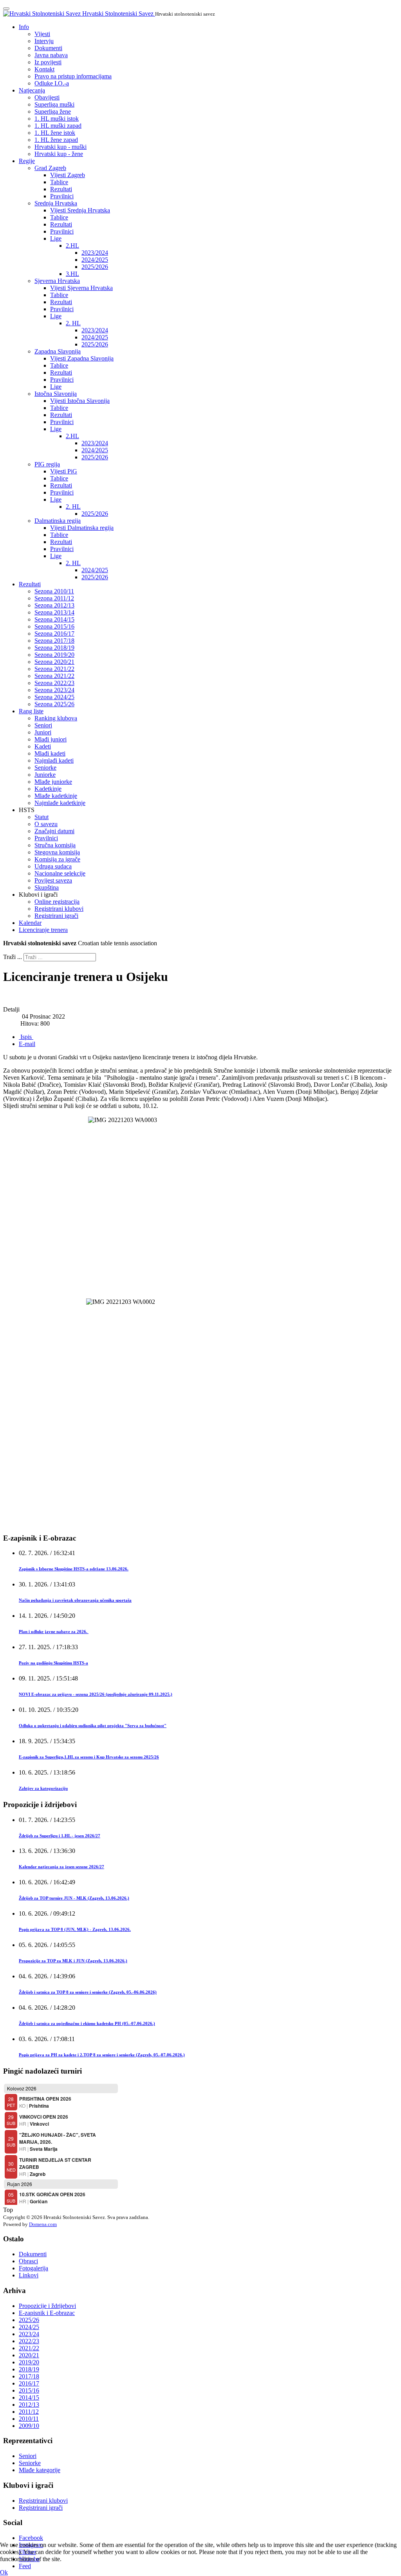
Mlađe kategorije (40, 2470)
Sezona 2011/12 (54, 598)
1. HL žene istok (55, 133)
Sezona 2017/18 (54, 641)
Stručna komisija (55, 845)
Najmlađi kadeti (54, 760)
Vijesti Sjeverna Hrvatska (81, 288)
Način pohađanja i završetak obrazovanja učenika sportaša (75, 1600)
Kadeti (43, 746)
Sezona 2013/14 (54, 612)
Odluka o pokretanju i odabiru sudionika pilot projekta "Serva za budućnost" (93, 1726)
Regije (27, 161)
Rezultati (61, 189)
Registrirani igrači (56, 916)
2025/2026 (95, 267)
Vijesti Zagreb (68, 175)
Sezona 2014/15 (54, 619)
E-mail (27, 1044)
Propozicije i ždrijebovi (47, 2306)
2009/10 (29, 2426)
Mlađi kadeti (50, 753)
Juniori (43, 732)
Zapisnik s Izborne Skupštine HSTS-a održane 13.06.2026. (74, 1569)
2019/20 (29, 2362)
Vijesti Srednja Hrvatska (80, 210)
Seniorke (45, 768)
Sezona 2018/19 (54, 648)
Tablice (59, 182)
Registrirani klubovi (59, 909)
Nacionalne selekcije (60, 873)
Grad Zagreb (50, 168)
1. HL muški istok (57, 119)
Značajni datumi (54, 831)
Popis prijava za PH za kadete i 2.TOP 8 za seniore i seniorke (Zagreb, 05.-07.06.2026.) (102, 2055)
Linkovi (29, 2275)
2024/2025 (95, 260)
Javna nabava (51, 55)
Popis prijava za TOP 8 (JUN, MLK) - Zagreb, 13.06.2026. (75, 1929)
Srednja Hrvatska (56, 203)
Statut (42, 817)
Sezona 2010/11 (54, 591)
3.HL (72, 274)
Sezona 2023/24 (54, 690)
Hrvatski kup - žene (59, 154)
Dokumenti (48, 48)
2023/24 (29, 2334)
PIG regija (47, 464)
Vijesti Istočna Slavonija (80, 401)
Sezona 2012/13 (54, 605)
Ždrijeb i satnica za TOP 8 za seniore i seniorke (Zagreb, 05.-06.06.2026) (88, 1992)
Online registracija (57, 902)
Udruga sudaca (53, 866)
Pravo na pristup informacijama (73, 76)
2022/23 (29, 2341)
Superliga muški (54, 104)
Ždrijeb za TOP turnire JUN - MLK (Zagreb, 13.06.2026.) (74, 1898)
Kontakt (44, 69)
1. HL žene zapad (56, 140)
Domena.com (43, 2224)
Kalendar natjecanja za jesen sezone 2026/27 (61, 1867)
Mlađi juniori (51, 739)
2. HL (73, 323)
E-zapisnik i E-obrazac (47, 2313)
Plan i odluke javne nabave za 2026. (54, 1632)
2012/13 (29, 2405)
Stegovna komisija (57, 852)
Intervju (44, 41)
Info (24, 27)
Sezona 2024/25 (54, 697)
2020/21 (29, 2355)
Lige (56, 238)
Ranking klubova (56, 718)
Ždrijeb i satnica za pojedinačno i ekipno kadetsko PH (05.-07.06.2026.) (87, 2023)
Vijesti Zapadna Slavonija (82, 358)
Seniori (43, 725)
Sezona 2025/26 (54, 704)
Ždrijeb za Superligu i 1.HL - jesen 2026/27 (60, 1836)
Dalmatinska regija (58, 521)
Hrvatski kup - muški (61, 147)
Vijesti (42, 34)
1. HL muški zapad (58, 126)
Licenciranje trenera (43, 930)
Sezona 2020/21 (54, 662)
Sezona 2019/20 (54, 655)
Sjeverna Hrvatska (57, 281)
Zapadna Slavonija (58, 351)
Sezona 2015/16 (54, 626)
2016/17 (29, 2383)
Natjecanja (32, 90)
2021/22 (29, 2348)
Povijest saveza (53, 880)
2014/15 (29, 2397)
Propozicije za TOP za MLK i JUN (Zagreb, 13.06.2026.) (73, 1961)
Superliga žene (53, 111)
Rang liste (31, 711)
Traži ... (13, 957)
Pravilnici (62, 196)
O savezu (46, 824)
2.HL (72, 246)
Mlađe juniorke (53, 782)
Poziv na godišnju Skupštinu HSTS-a (53, 1663)
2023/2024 (95, 253)
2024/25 (29, 2327)
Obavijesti (47, 97)
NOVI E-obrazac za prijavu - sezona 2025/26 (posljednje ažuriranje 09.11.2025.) (96, 1694)
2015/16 (29, 2390)
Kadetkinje (48, 789)
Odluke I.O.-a (52, 83)
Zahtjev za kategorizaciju (43, 1788)
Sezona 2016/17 (54, 634)
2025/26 (29, 2320)
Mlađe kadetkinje (56, 796)
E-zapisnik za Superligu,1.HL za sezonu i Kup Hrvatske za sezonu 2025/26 (89, 1757)
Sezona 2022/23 (54, 683)
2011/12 (29, 2412)
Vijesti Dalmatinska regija (82, 528)
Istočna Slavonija (56, 394)
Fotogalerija (33, 2268)
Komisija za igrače (57, 859)
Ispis (26, 1037)
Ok (4, 2572)
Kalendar (30, 923)
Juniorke (45, 775)
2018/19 (29, 2369)
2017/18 (29, 2376)
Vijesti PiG (64, 471)
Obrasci (28, 2261)
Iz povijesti (48, 62)
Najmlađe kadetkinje (60, 803)
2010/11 (29, 2419)
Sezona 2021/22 (54, 669)
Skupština (47, 887)
